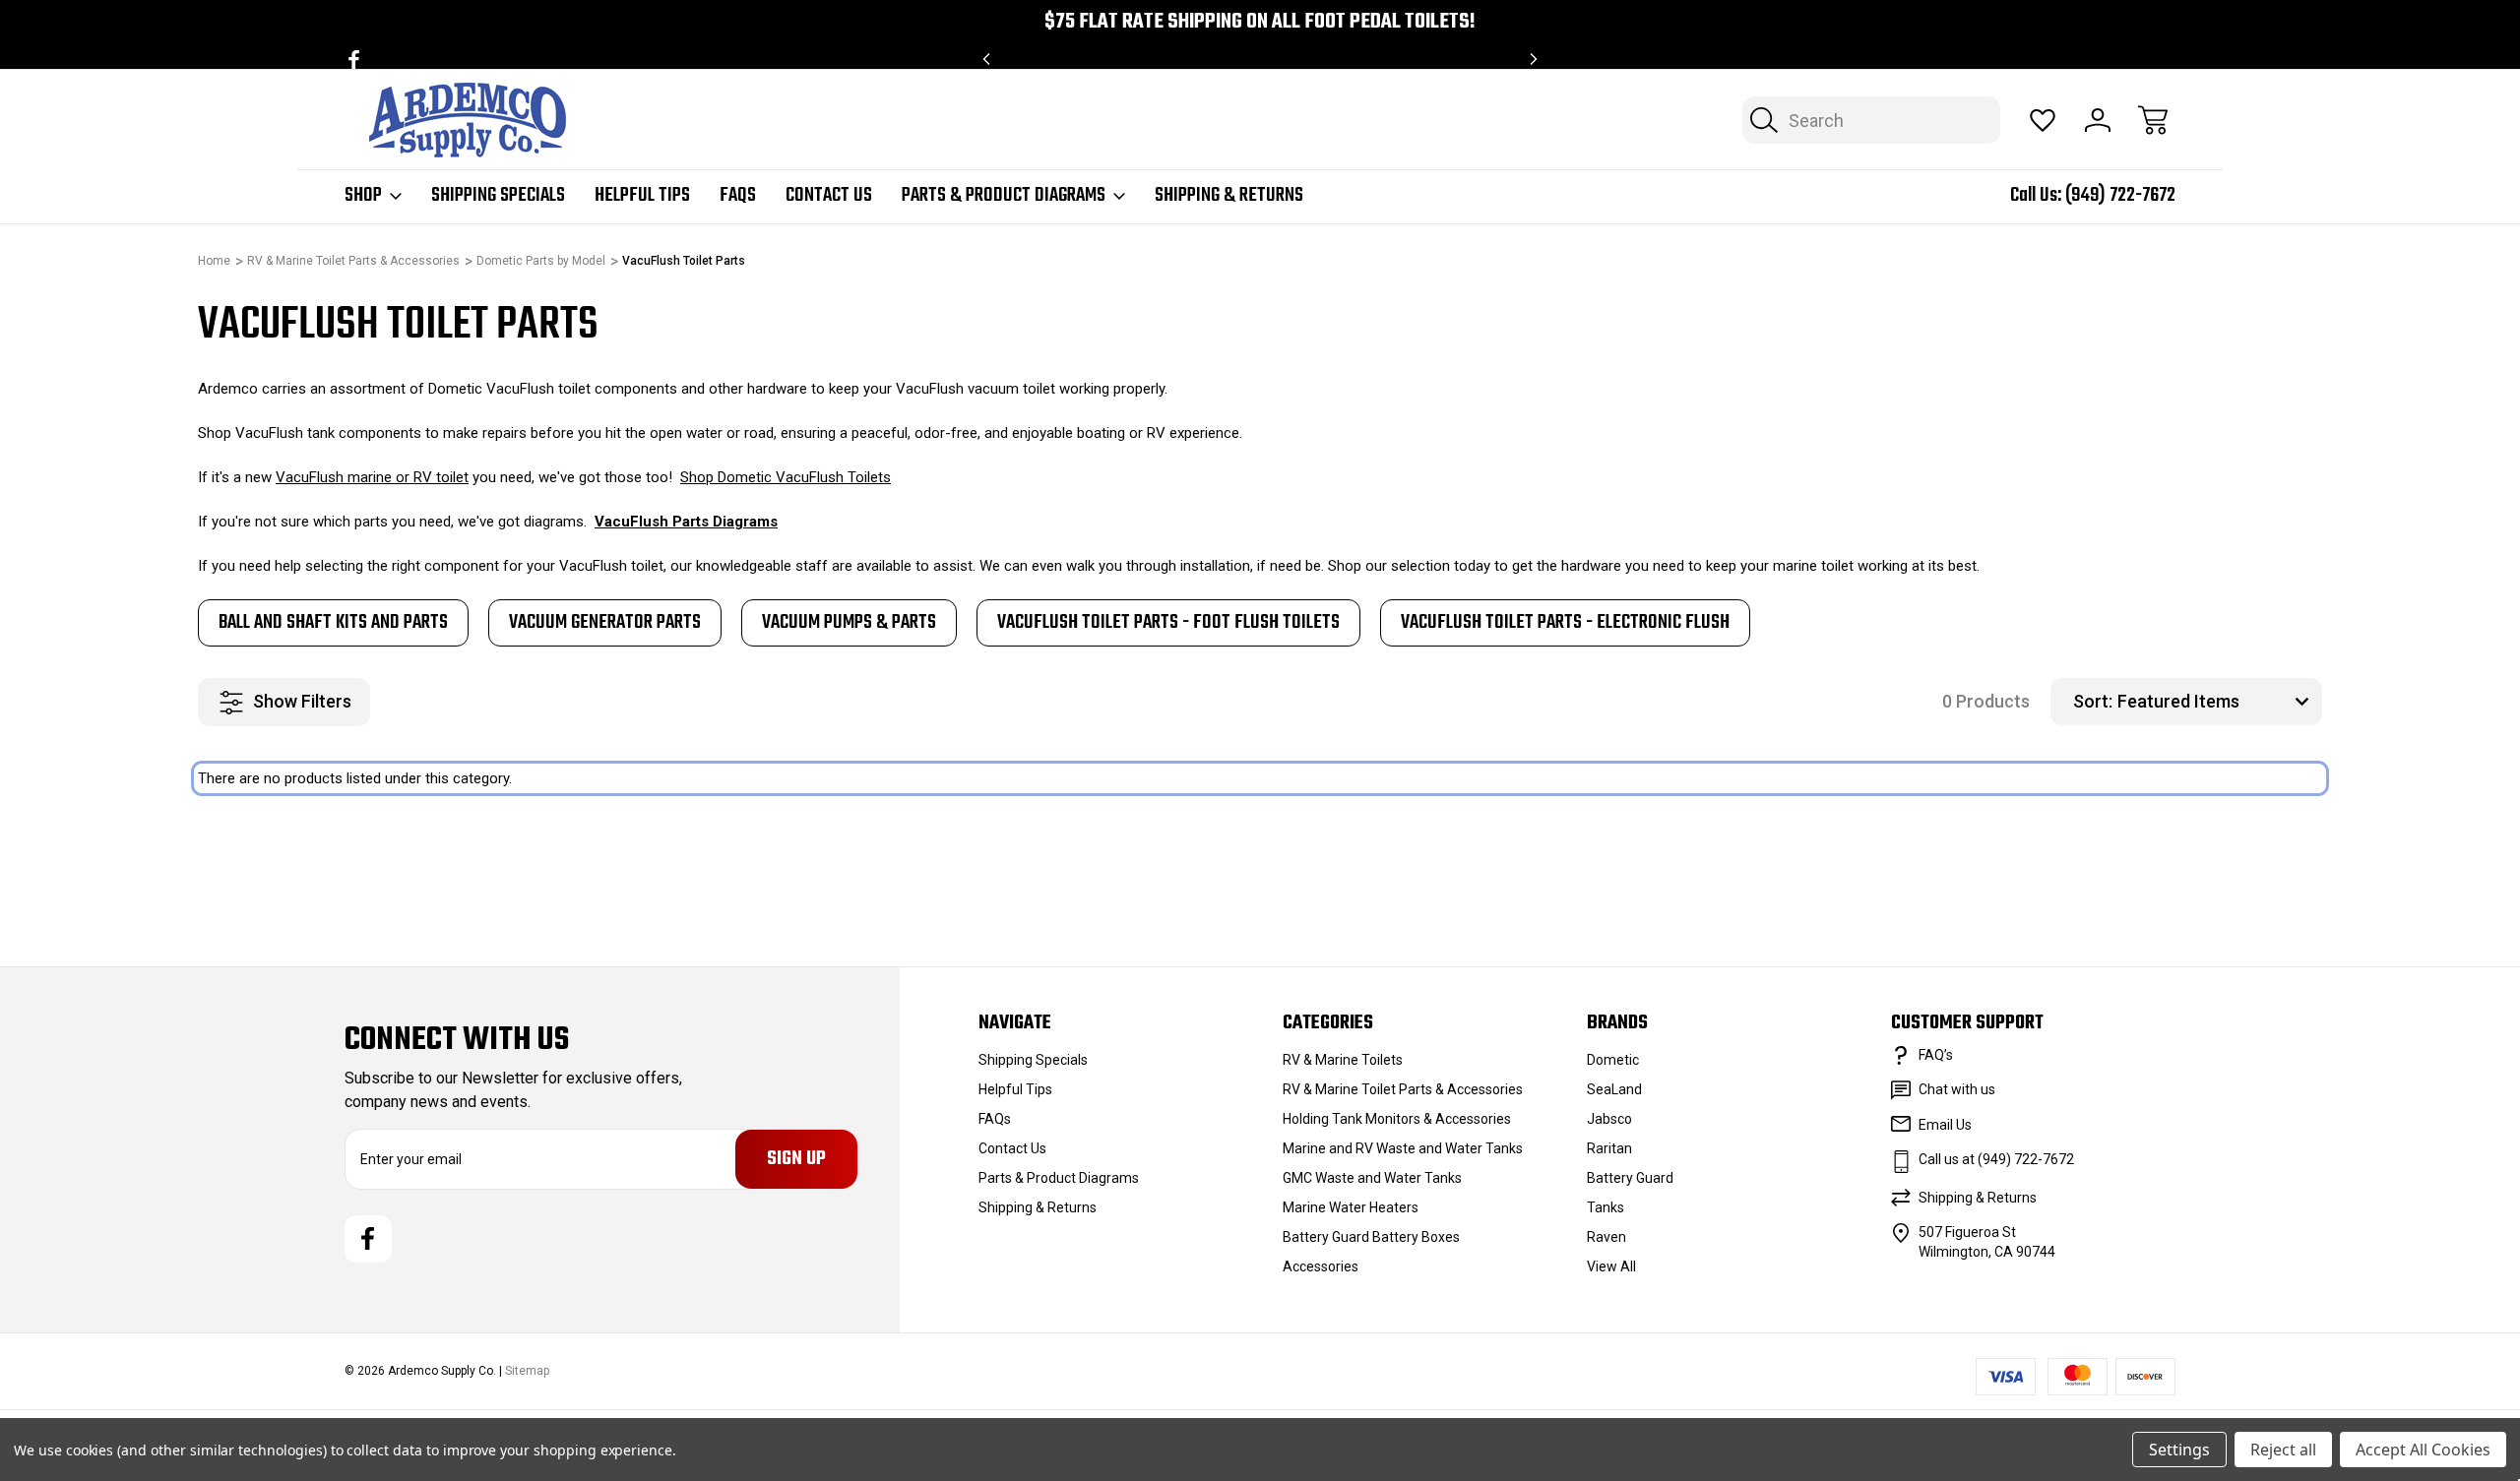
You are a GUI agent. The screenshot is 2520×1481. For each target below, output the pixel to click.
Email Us (1945, 1125)
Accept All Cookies (2423, 1450)
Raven (1606, 1237)
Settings (2179, 1450)
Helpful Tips (642, 196)
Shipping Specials (498, 196)
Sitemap (527, 1371)
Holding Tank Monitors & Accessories (1397, 1119)
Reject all (2283, 1450)
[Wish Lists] (2043, 120)
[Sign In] (2098, 120)
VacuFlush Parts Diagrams (686, 522)
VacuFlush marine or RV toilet (372, 477)
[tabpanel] (333, 623)
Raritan (1609, 1148)
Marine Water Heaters (1351, 1207)
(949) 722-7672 (2120, 195)
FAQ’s (1936, 1055)
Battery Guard (1630, 1178)
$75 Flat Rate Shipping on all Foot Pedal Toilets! (1260, 22)
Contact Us (829, 196)
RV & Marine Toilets (1343, 1060)
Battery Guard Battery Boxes (1371, 1237)
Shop (363, 196)
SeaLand (1614, 1089)
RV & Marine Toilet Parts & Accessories (1403, 1089)
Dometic (1613, 1060)
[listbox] (2217, 702)
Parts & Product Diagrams (1004, 196)
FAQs (738, 196)
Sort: (2093, 701)
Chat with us (1957, 1089)
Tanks (1606, 1207)
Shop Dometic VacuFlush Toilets (786, 477)
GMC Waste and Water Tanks (1372, 1178)
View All (1611, 1266)
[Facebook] (354, 60)
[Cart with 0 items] (2153, 120)
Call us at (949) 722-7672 (1996, 1159)
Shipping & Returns (1229, 196)
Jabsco (1609, 1119)
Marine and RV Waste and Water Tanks (1403, 1148)
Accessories (1321, 1266)
